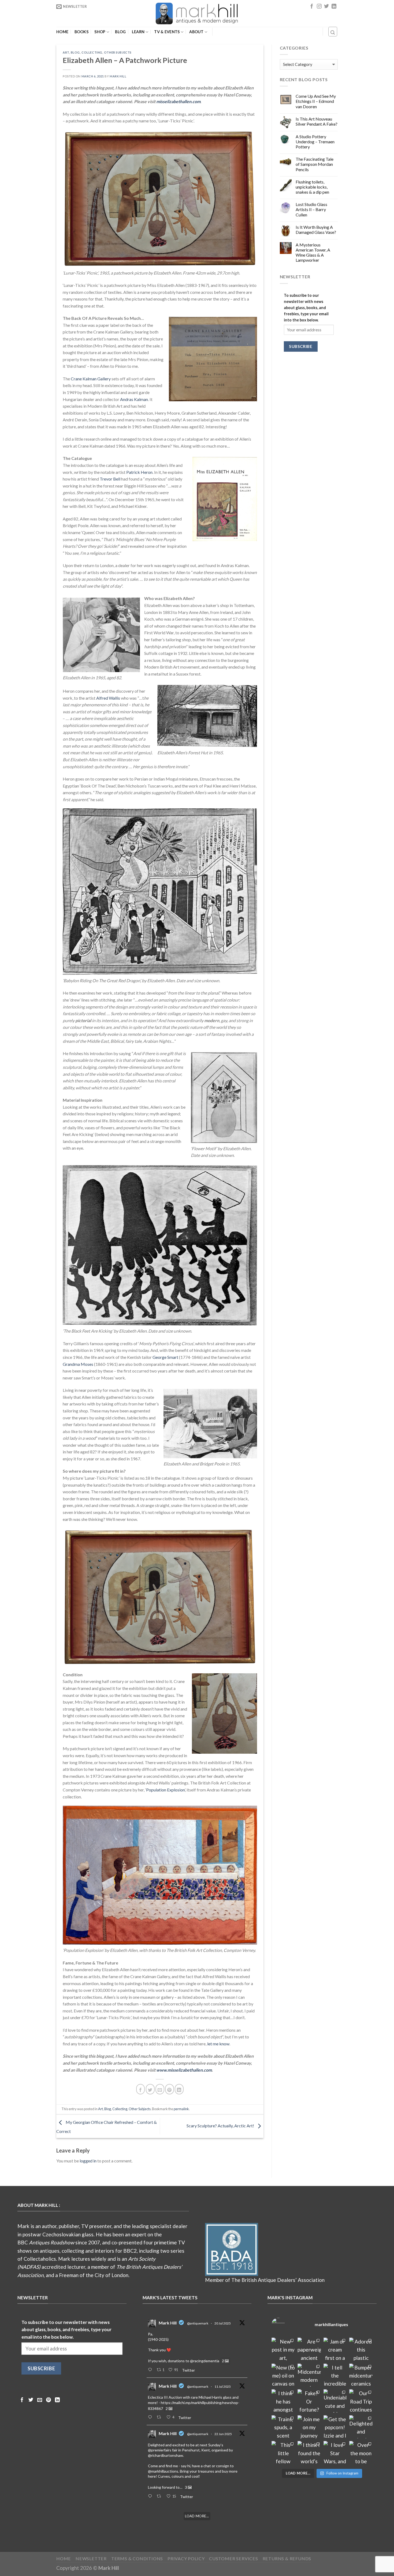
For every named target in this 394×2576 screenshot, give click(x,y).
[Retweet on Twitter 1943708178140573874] (160, 2417)
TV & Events (167, 32)
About (196, 32)
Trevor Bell (110, 479)
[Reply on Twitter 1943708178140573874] (151, 2417)
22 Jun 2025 (223, 2434)
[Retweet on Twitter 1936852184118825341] (160, 2496)
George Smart (165, 1357)
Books (81, 32)
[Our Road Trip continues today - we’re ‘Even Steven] (361, 2401)
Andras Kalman (134, 399)
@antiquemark (198, 2323)
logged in (88, 2161)
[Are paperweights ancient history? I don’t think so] (309, 2349)
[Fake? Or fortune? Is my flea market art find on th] (309, 2401)
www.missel (168, 2070)
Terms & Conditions (137, 2558)
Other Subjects (118, 52)
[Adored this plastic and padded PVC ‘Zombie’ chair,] (361, 2349)
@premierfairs (160, 2450)
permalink (181, 2109)
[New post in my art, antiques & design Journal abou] (283, 2349)
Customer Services (234, 2558)
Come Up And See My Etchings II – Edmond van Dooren (316, 101)
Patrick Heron (139, 472)
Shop (100, 32)
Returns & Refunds (287, 2558)
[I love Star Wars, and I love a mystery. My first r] (335, 2453)
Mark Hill (118, 76)
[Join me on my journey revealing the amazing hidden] (309, 2427)
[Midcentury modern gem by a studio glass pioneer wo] (309, 2375)
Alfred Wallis (108, 698)
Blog (120, 32)
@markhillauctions (163, 2471)
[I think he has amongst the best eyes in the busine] (283, 2401)
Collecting (92, 52)
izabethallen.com (196, 2070)
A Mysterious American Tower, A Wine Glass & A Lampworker (313, 252)
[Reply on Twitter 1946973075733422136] (151, 2370)
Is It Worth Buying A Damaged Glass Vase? (316, 230)
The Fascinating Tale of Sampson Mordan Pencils (315, 164)
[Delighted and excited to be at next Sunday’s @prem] (361, 2427)
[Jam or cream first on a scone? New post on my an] (335, 2349)
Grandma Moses (78, 1364)
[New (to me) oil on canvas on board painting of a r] (283, 2375)
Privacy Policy (186, 2558)
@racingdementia (205, 2361)
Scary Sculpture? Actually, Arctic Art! (221, 2126)
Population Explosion (165, 1790)
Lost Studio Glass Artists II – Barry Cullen (311, 209)
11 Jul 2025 (223, 2386)
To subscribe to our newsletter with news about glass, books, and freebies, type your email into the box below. (306, 308)
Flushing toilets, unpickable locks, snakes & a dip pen (312, 187)
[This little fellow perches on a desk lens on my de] (283, 2453)
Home (62, 32)
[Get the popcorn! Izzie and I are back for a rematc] (335, 2427)
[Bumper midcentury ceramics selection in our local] (361, 2375)
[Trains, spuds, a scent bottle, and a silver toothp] (283, 2427)
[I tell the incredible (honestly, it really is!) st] (335, 2375)
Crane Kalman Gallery (91, 379)
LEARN (138, 32)
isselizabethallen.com (180, 101)
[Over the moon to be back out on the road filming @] (361, 2453)
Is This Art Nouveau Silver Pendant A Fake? (317, 121)
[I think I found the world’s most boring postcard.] (309, 2453)
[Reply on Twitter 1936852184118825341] (151, 2496)
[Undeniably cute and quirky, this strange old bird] (335, 2401)
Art (66, 52)
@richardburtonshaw (166, 2455)
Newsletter (91, 2558)
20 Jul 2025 (223, 2323)
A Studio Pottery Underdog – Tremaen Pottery (315, 142)
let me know (218, 2044)
